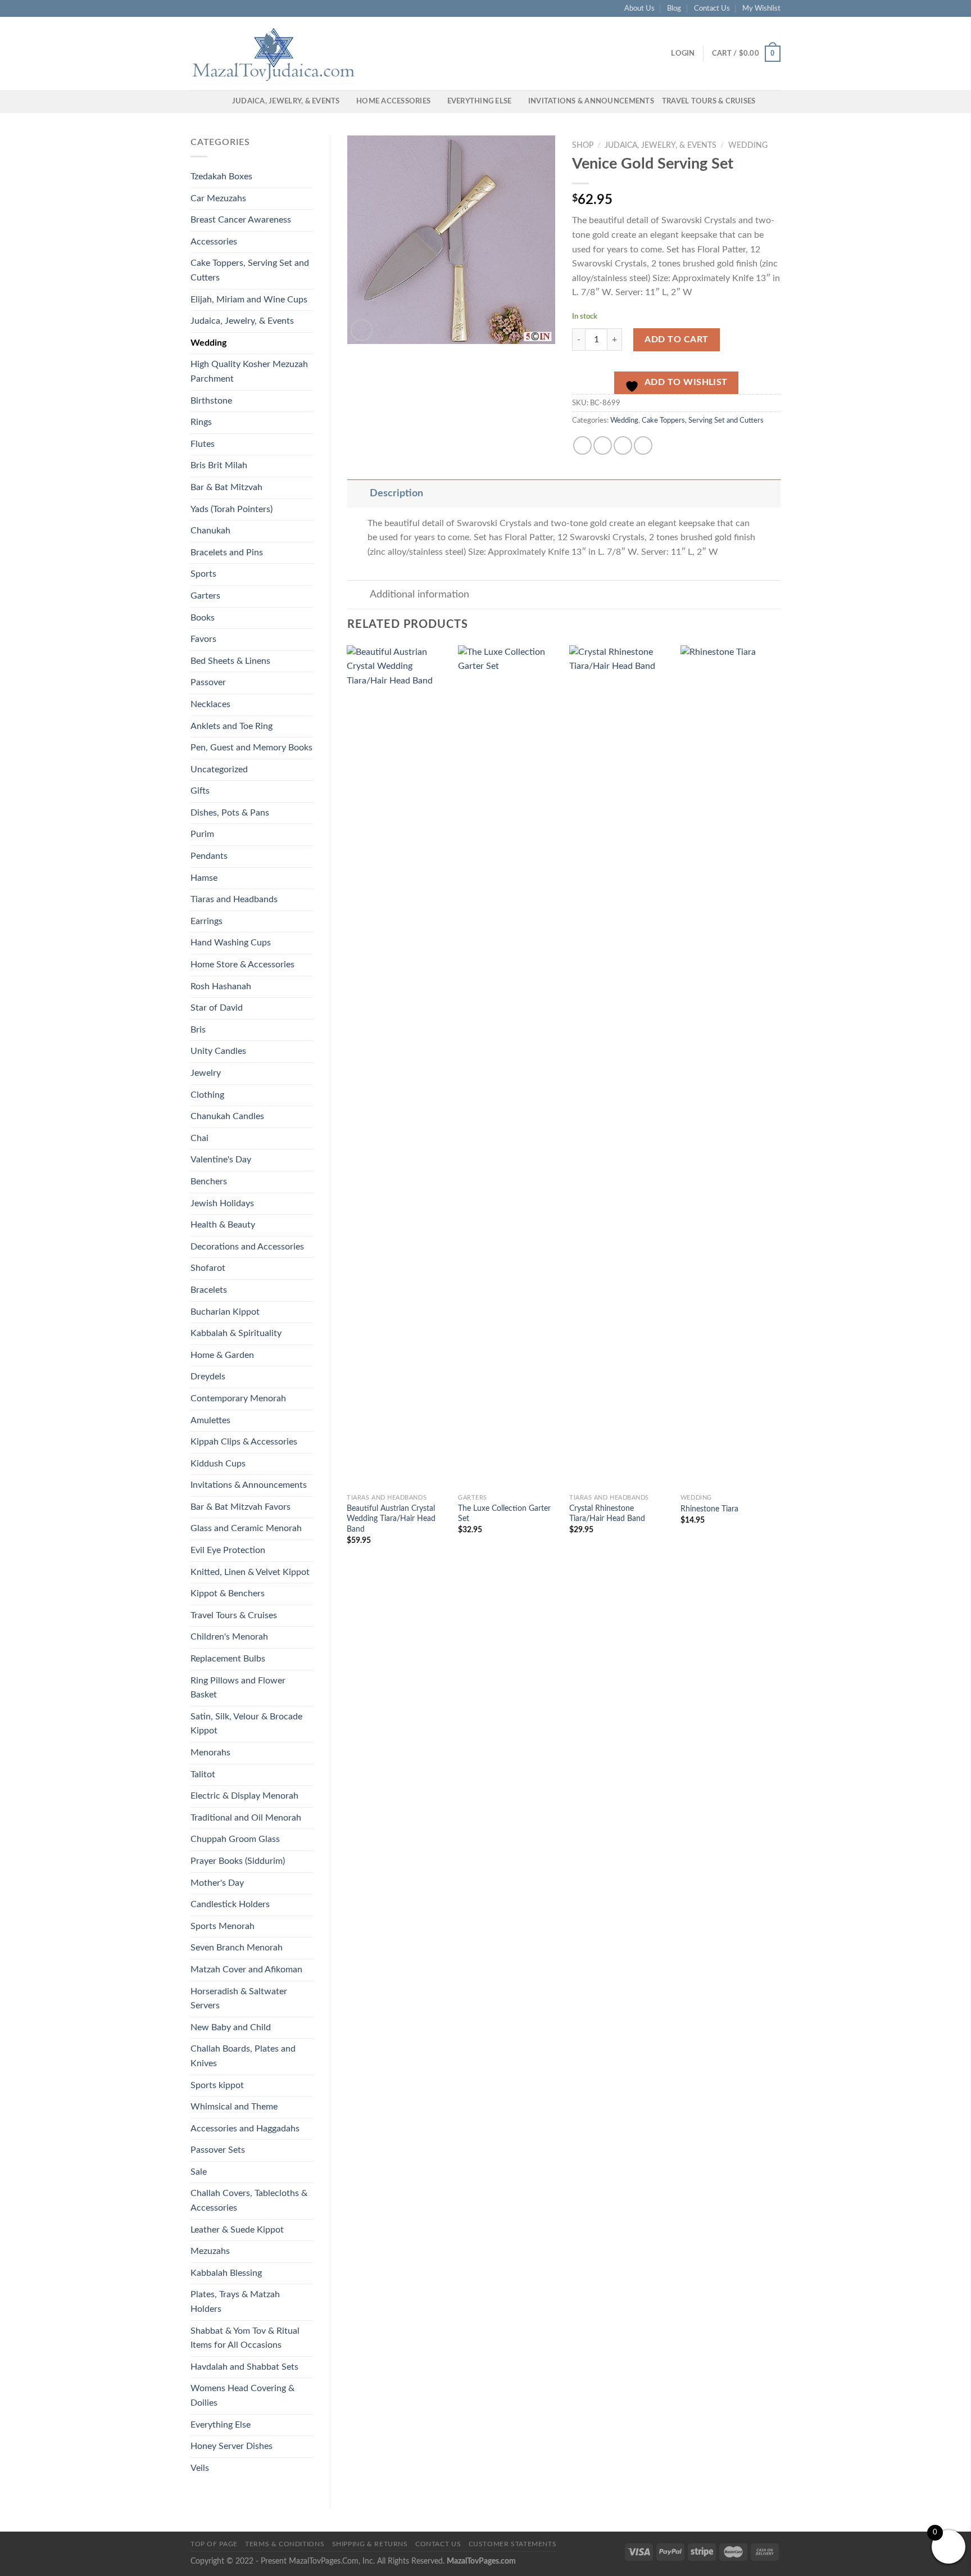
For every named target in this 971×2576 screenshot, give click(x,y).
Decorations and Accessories (247, 1247)
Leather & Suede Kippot (237, 2230)
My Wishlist (761, 8)
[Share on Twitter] (603, 445)
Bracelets (209, 1290)
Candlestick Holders (230, 1904)
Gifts (200, 791)
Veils (200, 2468)
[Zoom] (362, 330)
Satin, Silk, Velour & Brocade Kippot (246, 1724)
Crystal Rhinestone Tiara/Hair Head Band (607, 1514)
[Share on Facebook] (582, 445)
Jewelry (206, 1073)
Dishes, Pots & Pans (230, 813)
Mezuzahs (210, 2251)
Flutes (203, 444)
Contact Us (712, 8)
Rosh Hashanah (221, 986)
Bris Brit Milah (219, 465)
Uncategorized (219, 769)
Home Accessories (393, 101)
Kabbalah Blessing (226, 2273)
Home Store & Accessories (242, 965)
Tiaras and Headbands (234, 899)
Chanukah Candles (227, 1116)
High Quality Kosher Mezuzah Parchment (249, 372)
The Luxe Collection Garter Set (504, 1514)
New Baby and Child (231, 2027)
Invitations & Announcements (591, 101)
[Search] (220, 101)
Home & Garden (222, 1355)
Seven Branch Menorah (237, 1948)
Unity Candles (218, 1051)
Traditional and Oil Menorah (246, 1818)
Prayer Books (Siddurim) (238, 1861)
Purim (202, 834)
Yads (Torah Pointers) (232, 509)
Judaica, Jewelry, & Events (286, 101)
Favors (203, 639)
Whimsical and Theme (234, 2107)
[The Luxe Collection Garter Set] (508, 1067)
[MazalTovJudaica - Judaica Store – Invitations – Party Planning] (275, 53)
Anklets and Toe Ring (232, 726)
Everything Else (480, 101)
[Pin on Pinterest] (643, 445)
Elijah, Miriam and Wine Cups (249, 300)
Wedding (208, 343)
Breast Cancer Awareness (241, 220)
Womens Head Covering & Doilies (242, 2396)
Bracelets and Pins (227, 553)
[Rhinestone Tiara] (730, 1067)
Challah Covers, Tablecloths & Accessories (249, 2201)
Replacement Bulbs (228, 1659)
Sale (199, 2172)
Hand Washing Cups (231, 943)
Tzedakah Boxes (221, 176)
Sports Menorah (223, 1926)
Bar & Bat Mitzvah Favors (241, 1507)
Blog (674, 8)
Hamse (204, 878)
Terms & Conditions (285, 2544)
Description (396, 493)
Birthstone (211, 401)
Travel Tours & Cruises (709, 101)
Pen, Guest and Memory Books (251, 748)
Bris (198, 1030)
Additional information (419, 594)
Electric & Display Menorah (244, 1796)
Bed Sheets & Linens (230, 661)
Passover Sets (218, 2150)
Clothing (207, 1095)
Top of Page (214, 2544)
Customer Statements (513, 2544)
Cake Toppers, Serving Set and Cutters (250, 270)
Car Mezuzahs (218, 198)
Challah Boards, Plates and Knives (243, 2056)
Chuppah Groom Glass (235, 1839)
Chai (199, 1138)
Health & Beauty (223, 1225)
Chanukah (210, 531)
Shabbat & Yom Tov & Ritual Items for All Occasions (245, 2338)
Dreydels (208, 1377)
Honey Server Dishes (232, 2446)
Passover (208, 682)
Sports (203, 574)
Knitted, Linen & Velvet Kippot (250, 1572)
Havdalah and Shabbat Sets (244, 2367)
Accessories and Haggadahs (245, 2129)
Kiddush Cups (218, 1464)
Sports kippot (217, 2085)
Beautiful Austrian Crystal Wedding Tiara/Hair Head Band (391, 1519)
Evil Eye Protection (228, 1550)
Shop (583, 146)
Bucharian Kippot (225, 1312)
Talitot (203, 1774)
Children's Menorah (229, 1637)
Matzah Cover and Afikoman (246, 1970)
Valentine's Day (221, 1160)
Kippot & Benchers (228, 1593)
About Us (639, 8)
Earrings (207, 921)
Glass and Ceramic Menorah (246, 1528)
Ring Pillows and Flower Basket (238, 1688)
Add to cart (676, 339)
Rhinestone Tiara (709, 1509)
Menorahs (210, 1753)
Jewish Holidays (222, 1203)
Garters (205, 596)
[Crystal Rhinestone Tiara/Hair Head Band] (619, 1067)
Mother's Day (217, 1883)
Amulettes (210, 1420)
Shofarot (208, 1268)
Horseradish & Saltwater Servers (239, 1999)
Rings (201, 422)
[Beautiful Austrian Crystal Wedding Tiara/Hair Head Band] (397, 1067)
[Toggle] (358, 493)
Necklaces (210, 704)
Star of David (217, 1008)
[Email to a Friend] (623, 445)
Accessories (214, 242)
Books (203, 618)
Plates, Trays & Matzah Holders (235, 2302)
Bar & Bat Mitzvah (226, 487)
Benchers (209, 1181)
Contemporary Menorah (238, 1398)
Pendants (209, 856)
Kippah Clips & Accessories (244, 1442)
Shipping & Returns (370, 2544)
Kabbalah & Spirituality (236, 1333)
